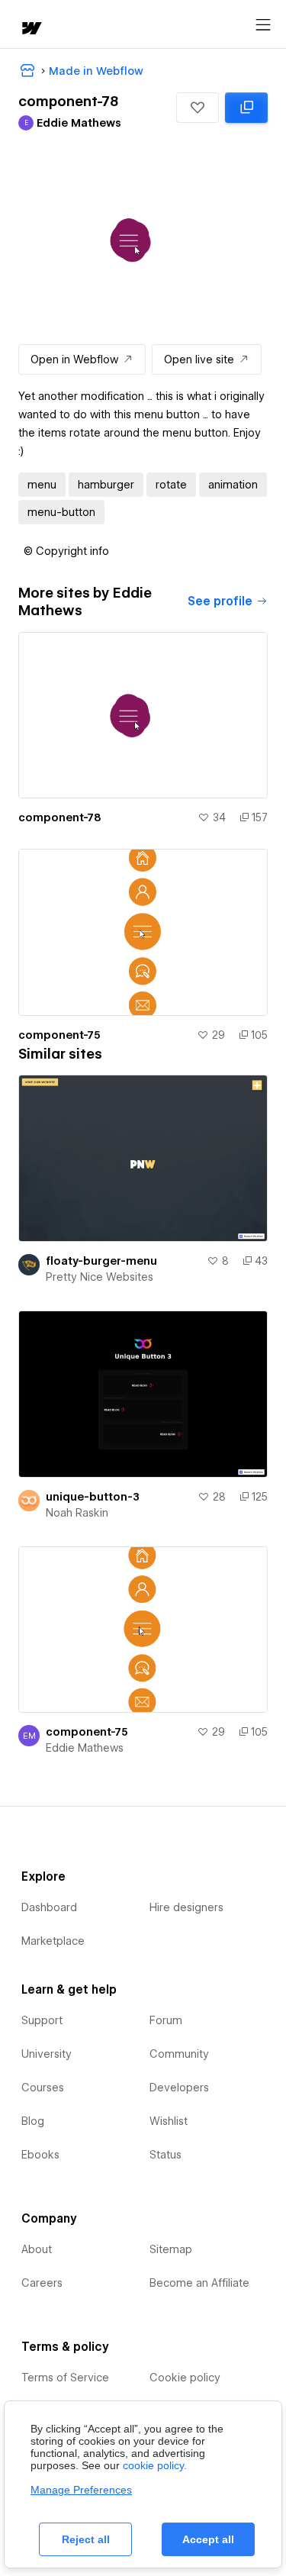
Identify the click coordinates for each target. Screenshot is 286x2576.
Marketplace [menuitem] (53, 1941)
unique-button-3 (93, 1497)
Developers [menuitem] (179, 2088)
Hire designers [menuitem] (186, 1907)
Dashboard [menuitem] (49, 1907)
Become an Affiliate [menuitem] (199, 2283)
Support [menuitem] (42, 2020)
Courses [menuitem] (43, 2088)
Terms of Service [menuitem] (65, 2378)
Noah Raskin (77, 1513)
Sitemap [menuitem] (171, 2249)
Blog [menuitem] (33, 2121)
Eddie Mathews (85, 1748)
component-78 (60, 817)
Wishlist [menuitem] (169, 2121)
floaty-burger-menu (101, 1261)
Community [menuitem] (179, 2054)
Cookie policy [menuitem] (185, 2378)
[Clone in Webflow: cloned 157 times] (246, 108)
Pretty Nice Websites (100, 1277)
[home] (31, 29)
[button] (198, 108)
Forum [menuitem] (166, 2020)
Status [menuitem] (165, 2155)
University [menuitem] (47, 2054)
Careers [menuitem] (42, 2283)
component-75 (59, 1035)
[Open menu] (263, 25)
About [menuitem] (37, 2249)
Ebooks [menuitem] (40, 2155)
